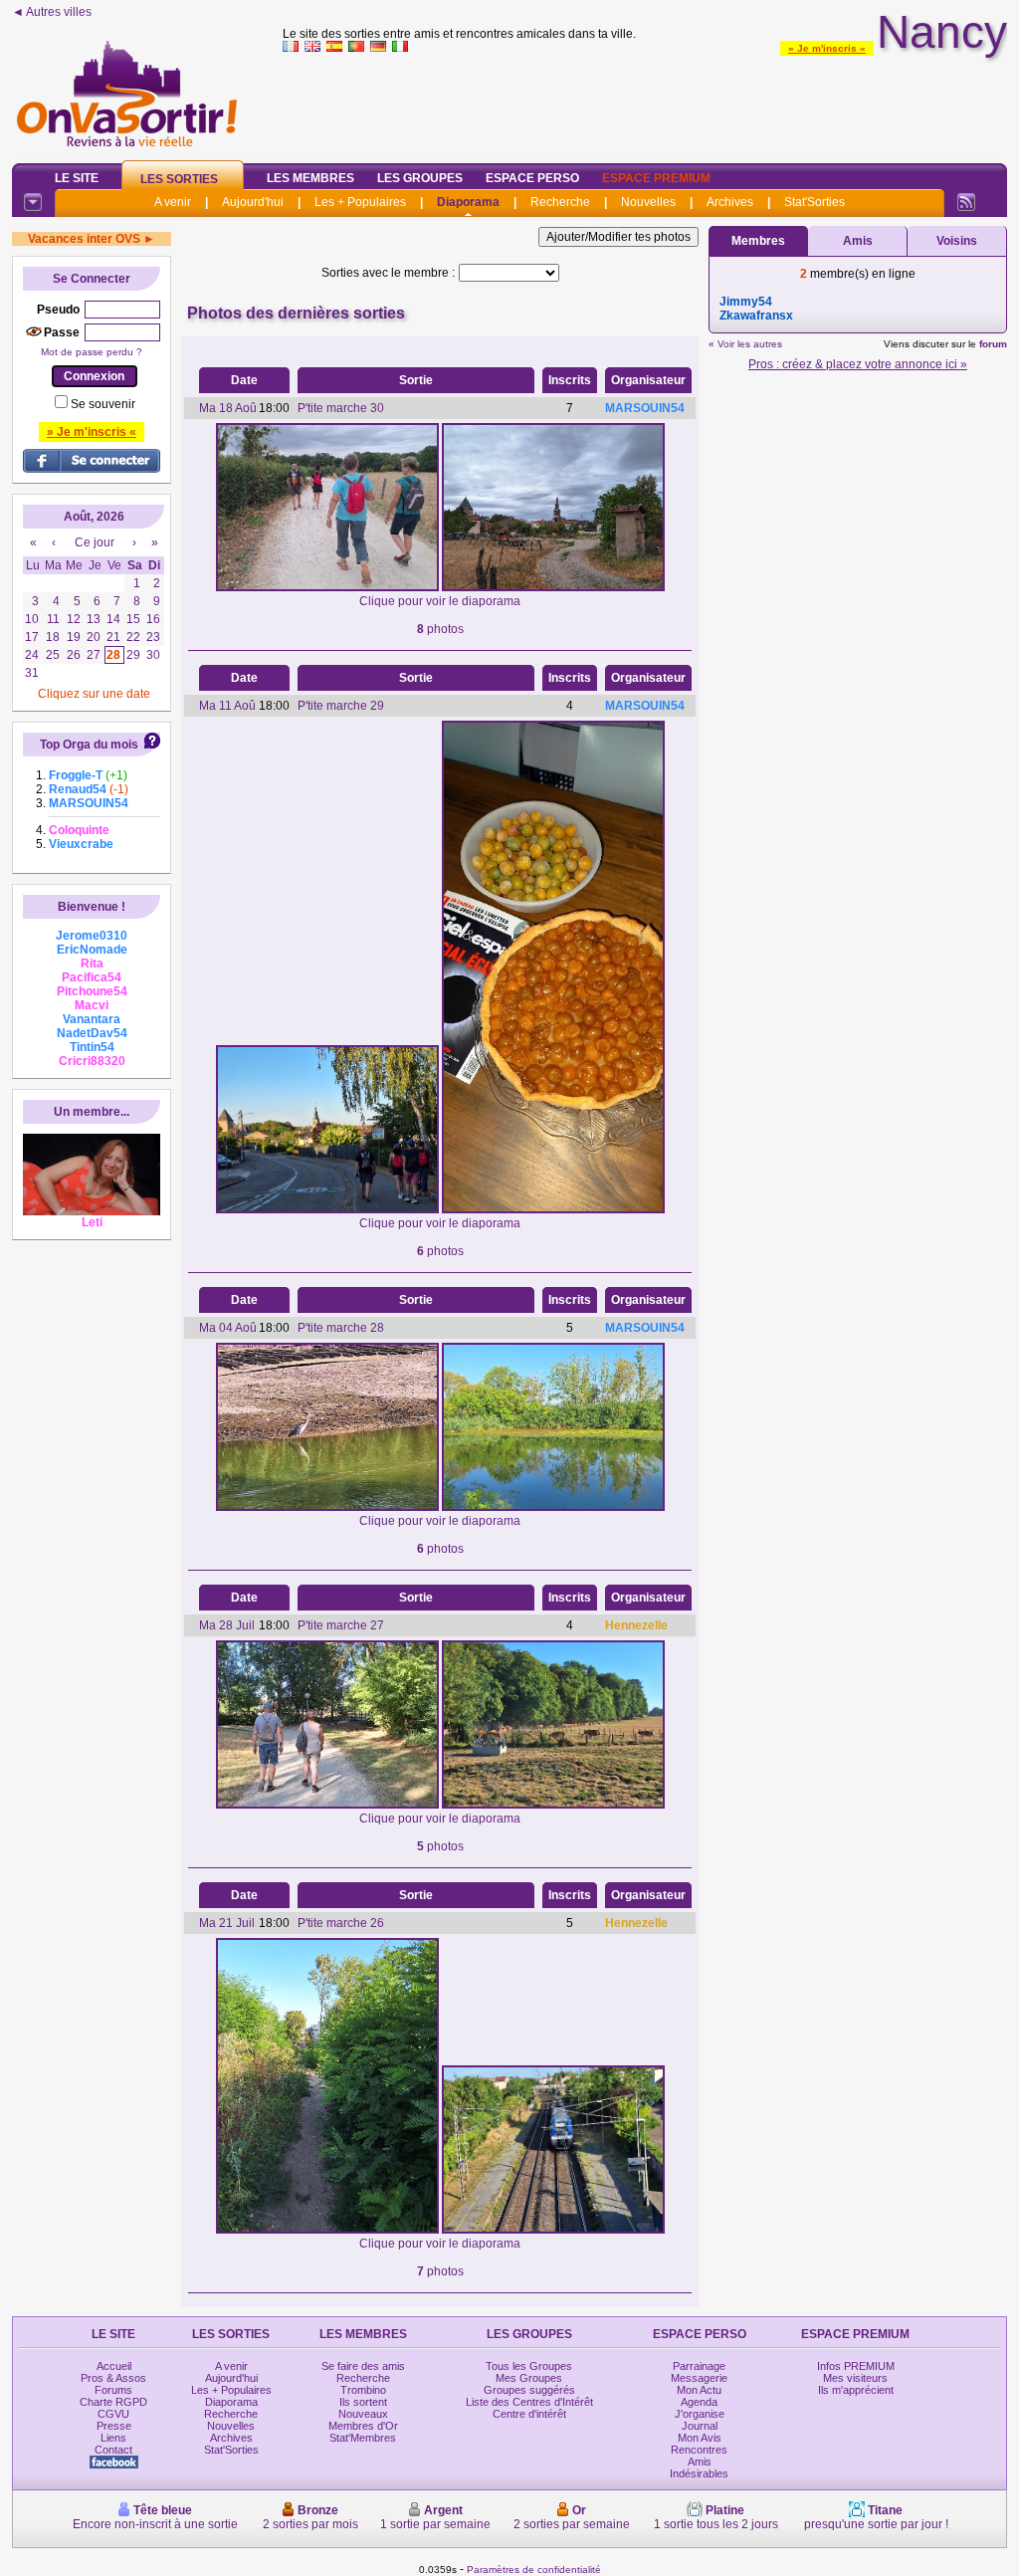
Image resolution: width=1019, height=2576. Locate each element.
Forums (113, 2390)
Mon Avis (700, 2438)
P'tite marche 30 (341, 408)
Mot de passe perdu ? (92, 352)
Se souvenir (103, 404)
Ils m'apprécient (856, 2390)
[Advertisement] (645, 104)
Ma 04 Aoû (228, 1328)
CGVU (113, 2414)
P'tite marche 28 (341, 1328)
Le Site (77, 178)
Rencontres (699, 2450)
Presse (114, 2426)
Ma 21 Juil (227, 1923)
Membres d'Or (363, 2426)
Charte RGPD (113, 2402)
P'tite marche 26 (341, 1923)
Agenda (699, 2402)
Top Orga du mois (89, 745)
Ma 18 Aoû (228, 408)
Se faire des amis (363, 2366)
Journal (700, 2426)
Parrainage (699, 2366)
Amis (858, 241)
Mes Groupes (529, 2378)
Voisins (957, 241)
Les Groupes (420, 178)
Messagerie (699, 2378)
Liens (113, 2438)
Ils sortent (363, 2402)
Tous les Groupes (529, 2366)
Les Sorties (179, 179)
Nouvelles (648, 202)
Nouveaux (363, 2414)
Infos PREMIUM (856, 2366)
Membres (758, 241)
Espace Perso (532, 178)
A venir (173, 202)
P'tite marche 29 (341, 706)
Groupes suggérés (529, 2390)
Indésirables (699, 2473)
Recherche (560, 202)
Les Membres (310, 178)
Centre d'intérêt (529, 2414)
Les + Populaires (360, 202)
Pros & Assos (113, 2378)
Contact (113, 2450)
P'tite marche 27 (341, 1625)
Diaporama (468, 202)
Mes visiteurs (855, 2378)
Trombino (363, 2390)
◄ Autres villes (52, 12)
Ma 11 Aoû (227, 706)
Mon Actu (699, 2390)
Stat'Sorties (815, 202)
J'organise (700, 2414)
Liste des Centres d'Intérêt (529, 2402)
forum (993, 344)
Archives (730, 202)
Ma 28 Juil (227, 1625)
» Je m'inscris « (827, 48)
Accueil (114, 2366)
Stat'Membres (363, 2438)
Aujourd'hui (253, 202)
